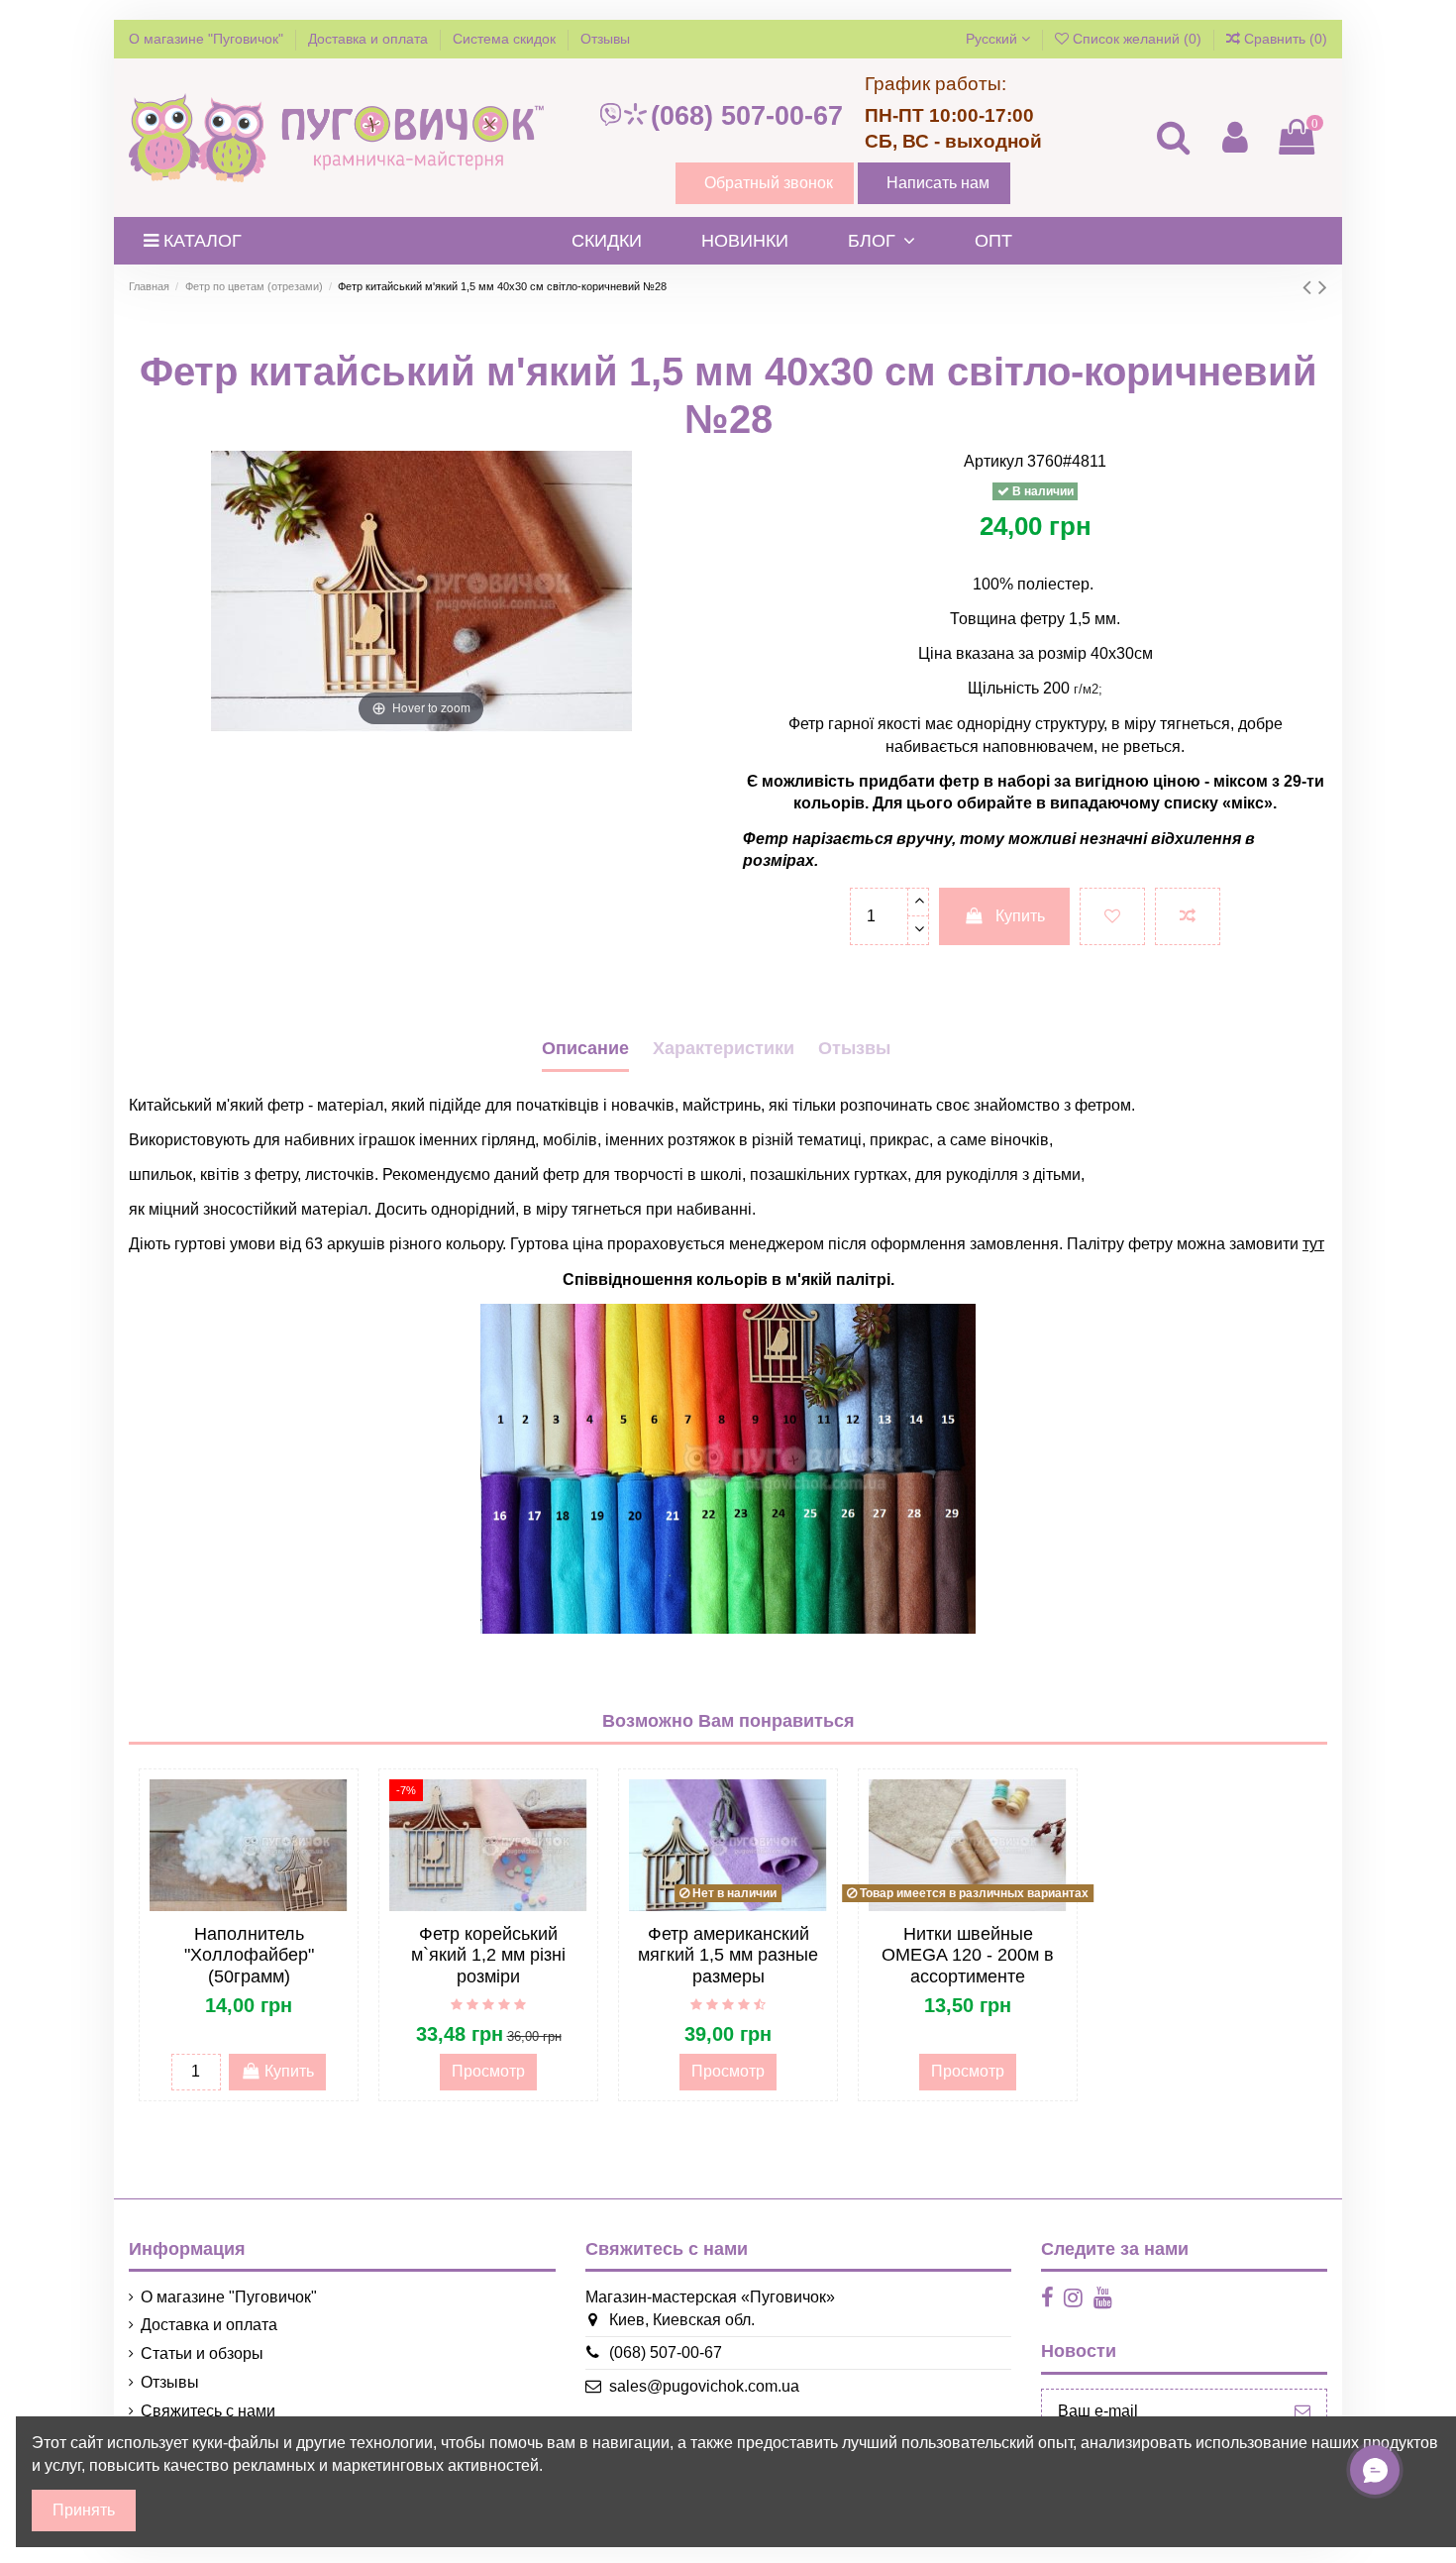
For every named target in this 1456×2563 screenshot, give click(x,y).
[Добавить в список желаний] (1112, 916)
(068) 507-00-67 (747, 116)
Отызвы (854, 1048)
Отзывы (605, 39)
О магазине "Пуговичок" (208, 39)
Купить (1020, 916)
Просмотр (488, 2071)
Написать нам (938, 183)
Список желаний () (1137, 39)
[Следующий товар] (1323, 287)
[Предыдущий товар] (1310, 287)
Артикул (993, 461)
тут (1313, 1244)
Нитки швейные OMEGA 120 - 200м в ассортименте (968, 1955)
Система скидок (506, 39)
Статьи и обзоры (202, 2353)
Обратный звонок (769, 183)
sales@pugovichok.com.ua (704, 2386)
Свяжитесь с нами (208, 2411)
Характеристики (724, 1048)
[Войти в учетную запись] (1234, 137)
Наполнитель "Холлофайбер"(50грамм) (249, 1955)
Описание (585, 1048)
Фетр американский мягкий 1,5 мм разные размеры (728, 1955)
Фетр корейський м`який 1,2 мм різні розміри (488, 1955)
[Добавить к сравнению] (1188, 916)
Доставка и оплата (370, 39)
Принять (84, 2510)
